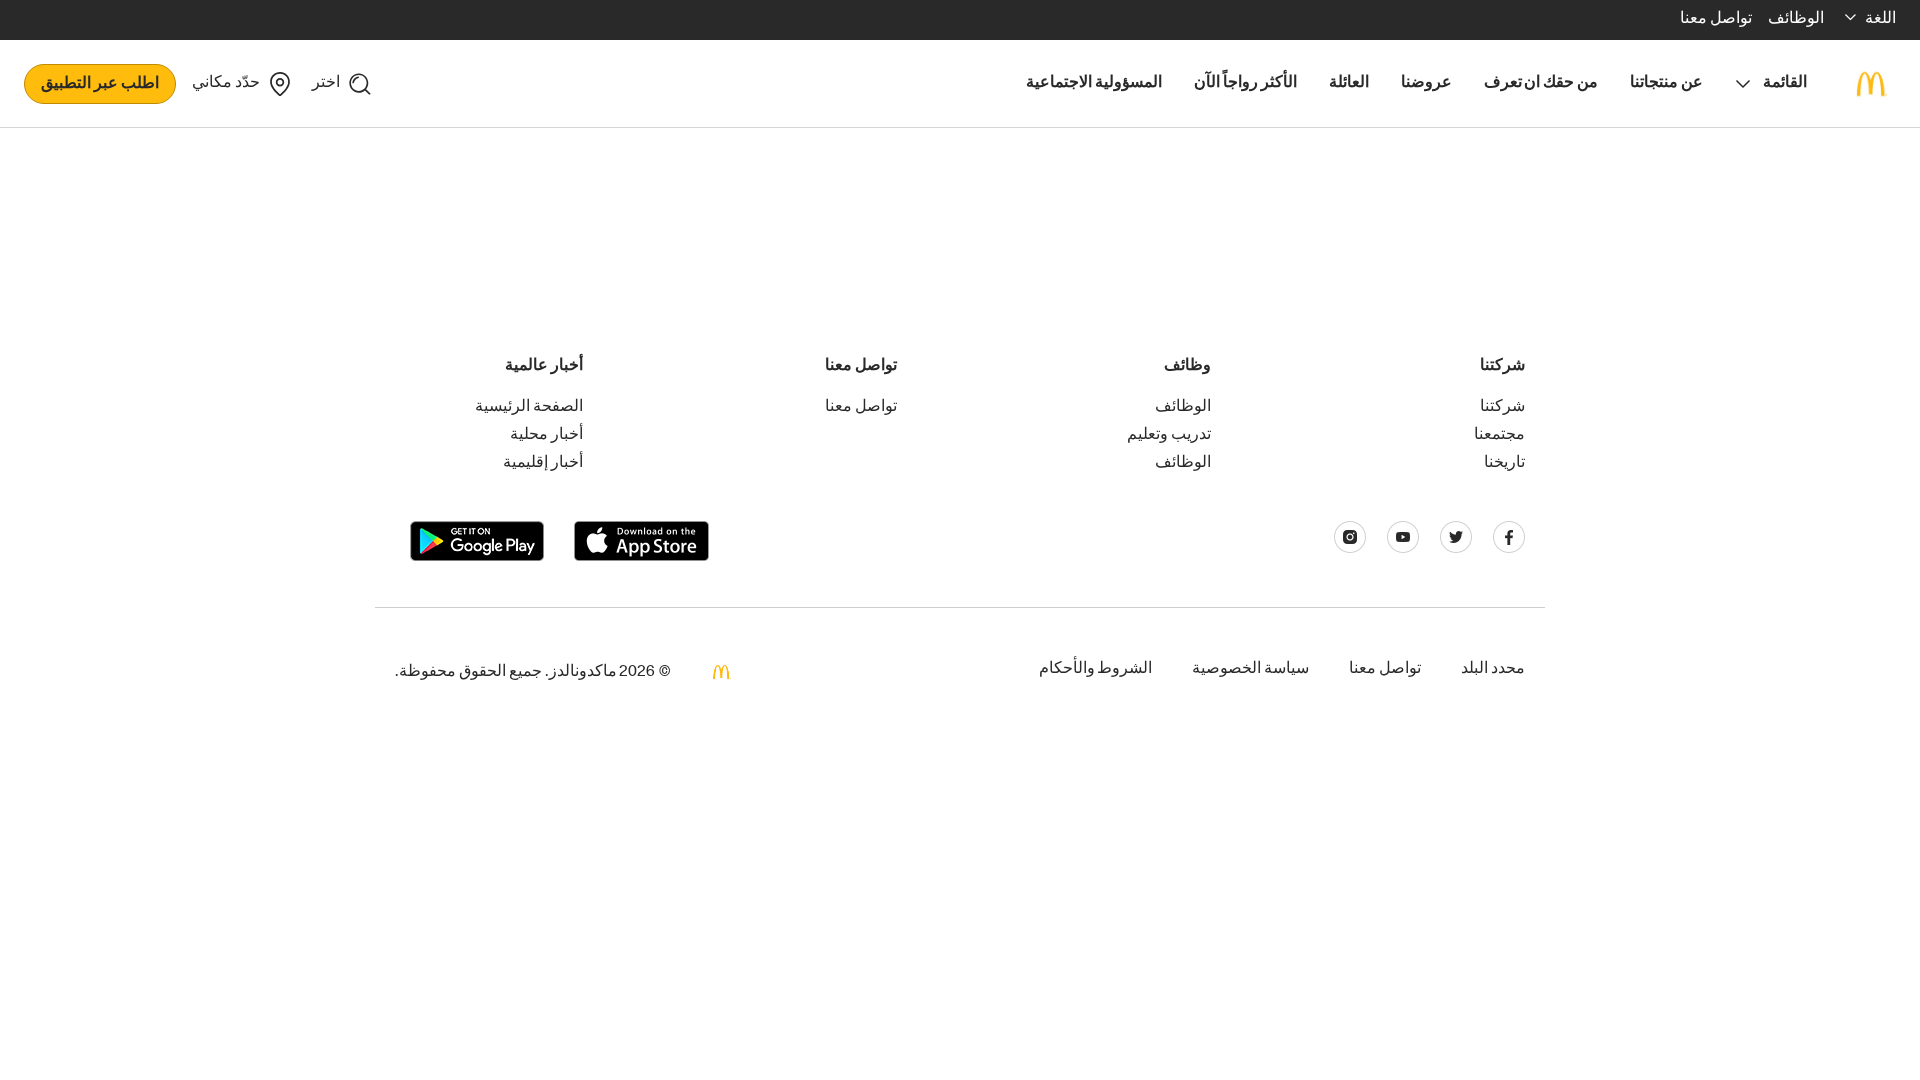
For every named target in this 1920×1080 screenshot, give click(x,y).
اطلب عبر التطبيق (100, 85)
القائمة (1785, 84)
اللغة (1880, 20)
